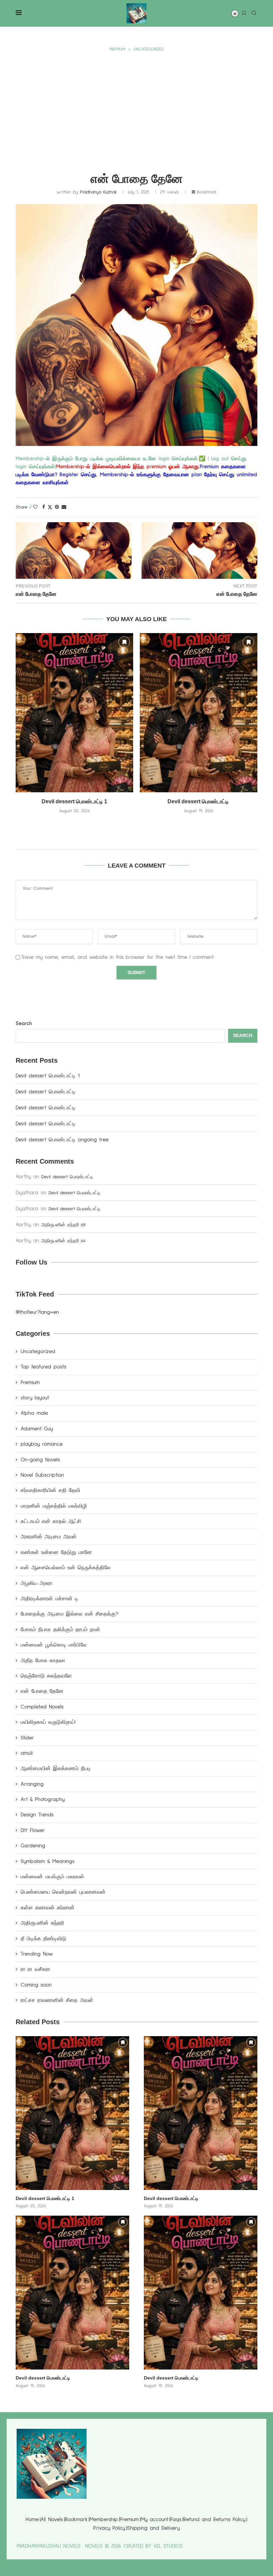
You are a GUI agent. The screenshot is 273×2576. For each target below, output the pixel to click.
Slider (27, 1738)
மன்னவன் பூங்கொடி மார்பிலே (54, 1645)
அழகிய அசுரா (37, 1583)
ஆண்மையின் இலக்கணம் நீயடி (56, 1768)
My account (155, 2519)
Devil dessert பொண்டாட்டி (199, 801)
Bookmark (76, 2519)
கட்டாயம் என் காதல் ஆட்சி (51, 1521)
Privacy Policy (109, 2528)
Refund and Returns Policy (214, 2519)
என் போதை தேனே (42, 1691)
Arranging (32, 1784)
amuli (27, 1753)
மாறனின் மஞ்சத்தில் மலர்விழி (54, 1506)
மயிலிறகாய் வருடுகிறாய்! (48, 1722)
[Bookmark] (244, 13)
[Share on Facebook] (44, 507)
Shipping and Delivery (153, 2528)
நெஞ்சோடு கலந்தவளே (46, 1676)
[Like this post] (35, 507)
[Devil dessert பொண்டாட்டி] (199, 713)
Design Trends (37, 1815)
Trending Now (37, 1954)
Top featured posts (43, 1367)
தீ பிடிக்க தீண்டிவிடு (43, 1939)
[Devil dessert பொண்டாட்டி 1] (74, 713)
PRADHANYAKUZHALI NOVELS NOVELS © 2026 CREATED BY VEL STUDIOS (100, 2546)
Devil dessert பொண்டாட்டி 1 (74, 801)
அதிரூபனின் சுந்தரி (42, 1923)
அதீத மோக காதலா (43, 1660)
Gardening (33, 1846)
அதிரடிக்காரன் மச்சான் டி (49, 1599)
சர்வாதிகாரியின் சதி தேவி (50, 1490)
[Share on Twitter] (50, 508)
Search (24, 1023)
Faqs (176, 2519)
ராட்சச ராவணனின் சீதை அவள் (57, 2000)
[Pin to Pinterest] (57, 507)
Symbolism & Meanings (48, 1861)
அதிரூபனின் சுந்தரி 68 (63, 1225)
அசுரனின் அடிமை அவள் (49, 1537)
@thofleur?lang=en (37, 1312)
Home (32, 2519)
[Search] (254, 14)
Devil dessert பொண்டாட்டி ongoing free (62, 1140)
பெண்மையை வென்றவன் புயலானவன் (63, 1892)
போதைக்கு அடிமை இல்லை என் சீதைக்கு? (69, 1614)
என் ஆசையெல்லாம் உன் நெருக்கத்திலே (66, 1568)
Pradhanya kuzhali (98, 192)
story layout (35, 1398)
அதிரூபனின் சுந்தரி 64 (63, 1241)
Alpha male (34, 1413)
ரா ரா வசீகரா (35, 1969)
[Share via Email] (64, 507)
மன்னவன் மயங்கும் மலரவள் (52, 1877)
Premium (30, 1382)
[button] (136, 826)
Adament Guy (37, 1429)
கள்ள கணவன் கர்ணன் (48, 1908)
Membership (104, 2519)
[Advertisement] (136, 104)
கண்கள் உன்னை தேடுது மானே (56, 1552)
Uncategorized (38, 1351)
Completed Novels (42, 1707)
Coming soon (36, 1985)
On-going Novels (40, 1460)
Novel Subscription (42, 1475)
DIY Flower (33, 1830)
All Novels (52, 2519)
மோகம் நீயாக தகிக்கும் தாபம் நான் (60, 1630)
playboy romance (42, 1444)
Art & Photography (43, 1799)
